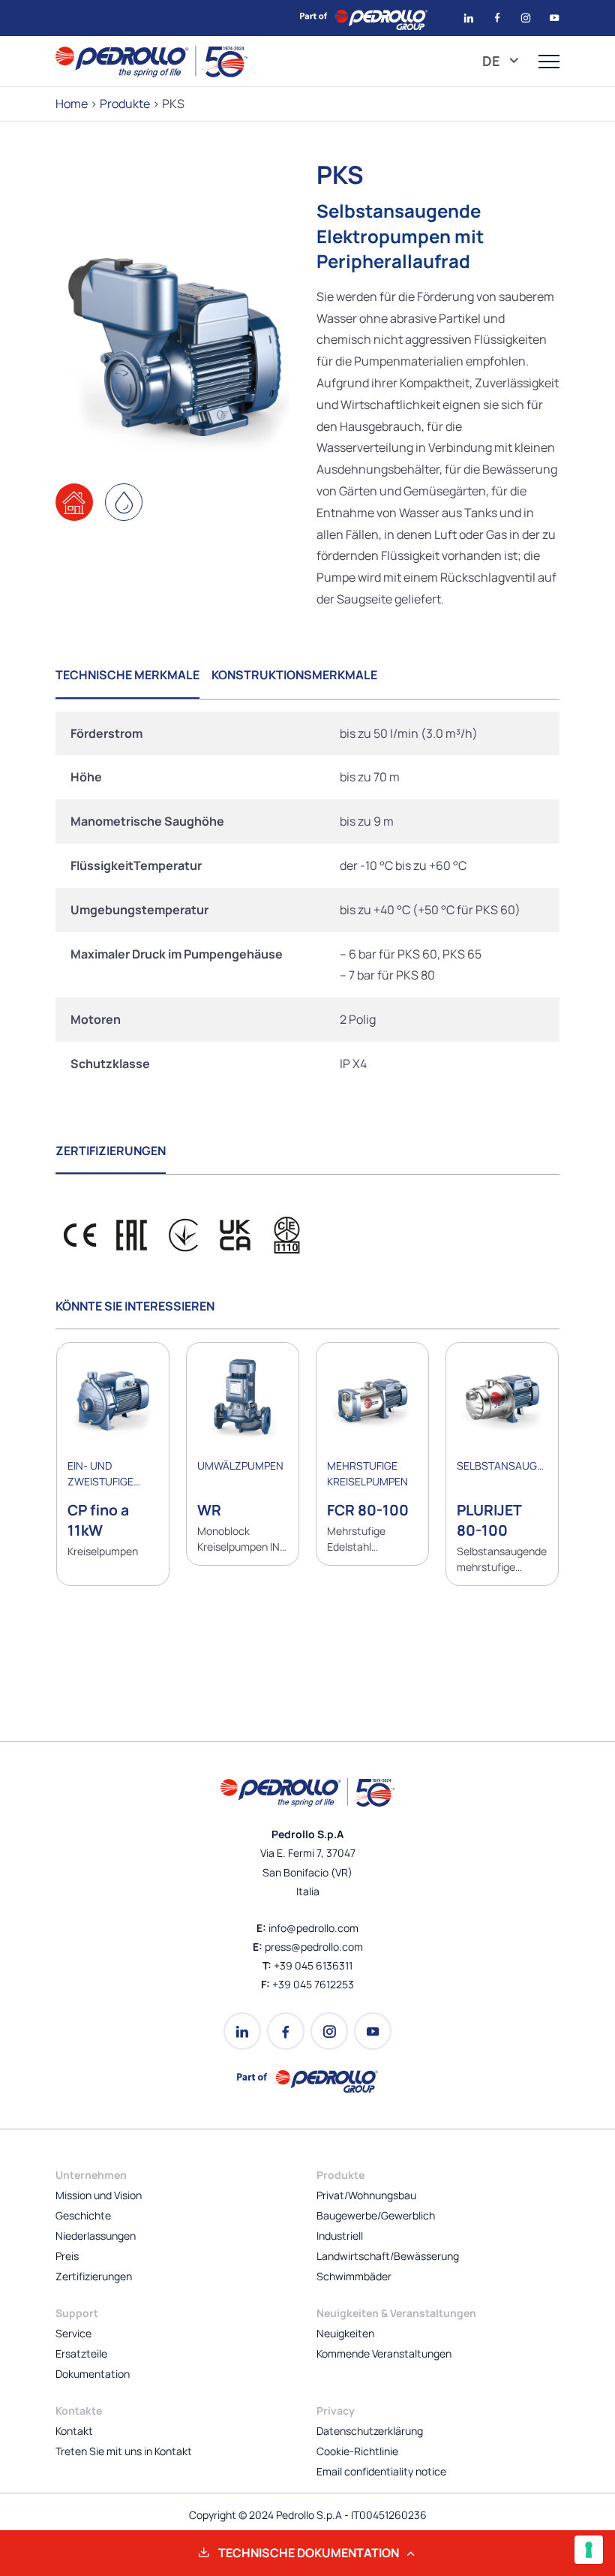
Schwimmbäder (354, 2276)
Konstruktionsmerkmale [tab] (294, 675)
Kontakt (74, 2431)
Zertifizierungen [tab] (111, 1151)
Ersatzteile (81, 2353)
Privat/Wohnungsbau (366, 2195)
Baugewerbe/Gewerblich (376, 2215)
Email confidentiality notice (381, 2471)
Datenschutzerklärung (370, 2431)
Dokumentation (93, 2374)
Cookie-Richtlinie (357, 2451)
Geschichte (83, 2215)
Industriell (340, 2236)
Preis (67, 2256)
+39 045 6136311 (313, 1965)
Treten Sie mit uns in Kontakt (124, 2451)
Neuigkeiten (345, 2333)
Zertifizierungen (94, 2276)
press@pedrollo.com (314, 1947)
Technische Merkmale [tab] (127, 675)
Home (72, 104)
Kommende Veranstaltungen (384, 2353)
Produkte (125, 104)
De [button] (493, 61)
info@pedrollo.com (313, 1928)
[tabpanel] (307, 899)
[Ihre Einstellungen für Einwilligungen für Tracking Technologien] (589, 2550)
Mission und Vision (99, 2195)
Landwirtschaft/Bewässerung (388, 2256)
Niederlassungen (96, 2236)
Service (73, 2333)
